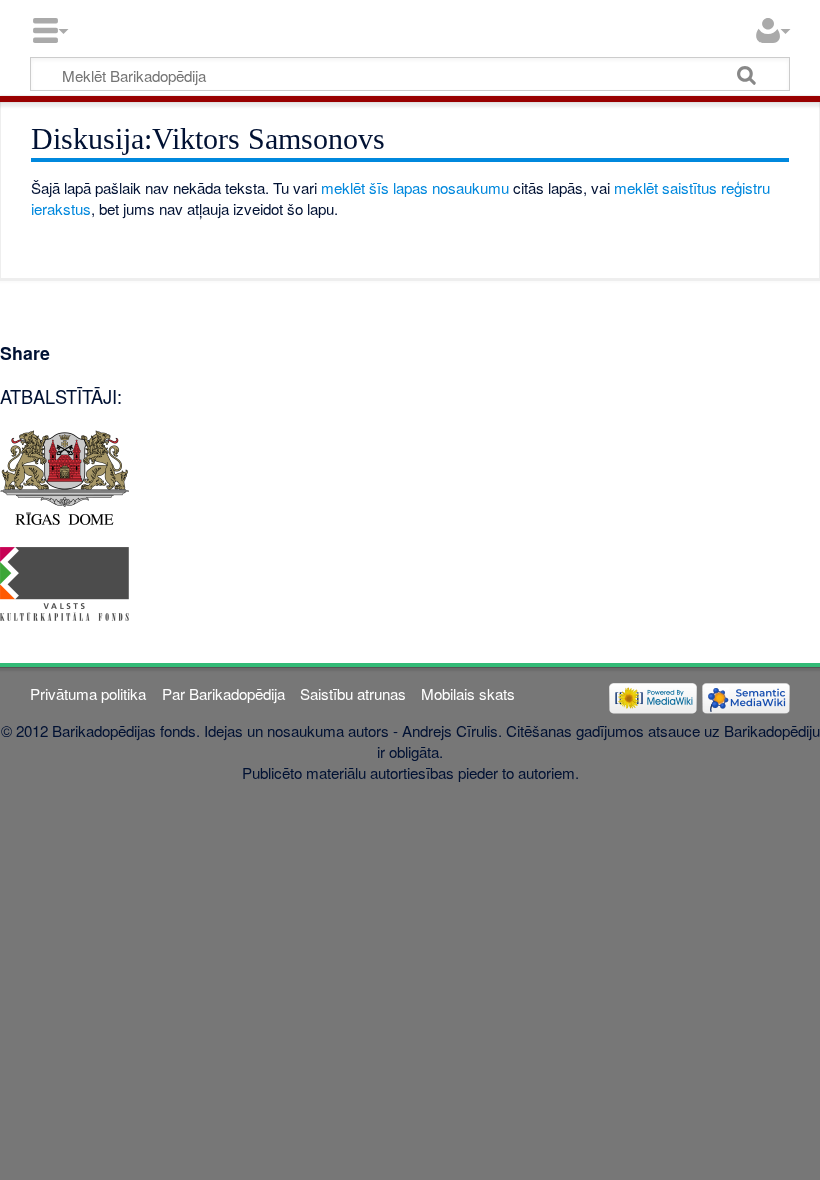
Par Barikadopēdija (223, 693)
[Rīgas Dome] (64, 475)
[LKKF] (64, 581)
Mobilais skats (468, 693)
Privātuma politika (88, 693)
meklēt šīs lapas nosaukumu (415, 187)
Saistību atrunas (353, 693)
